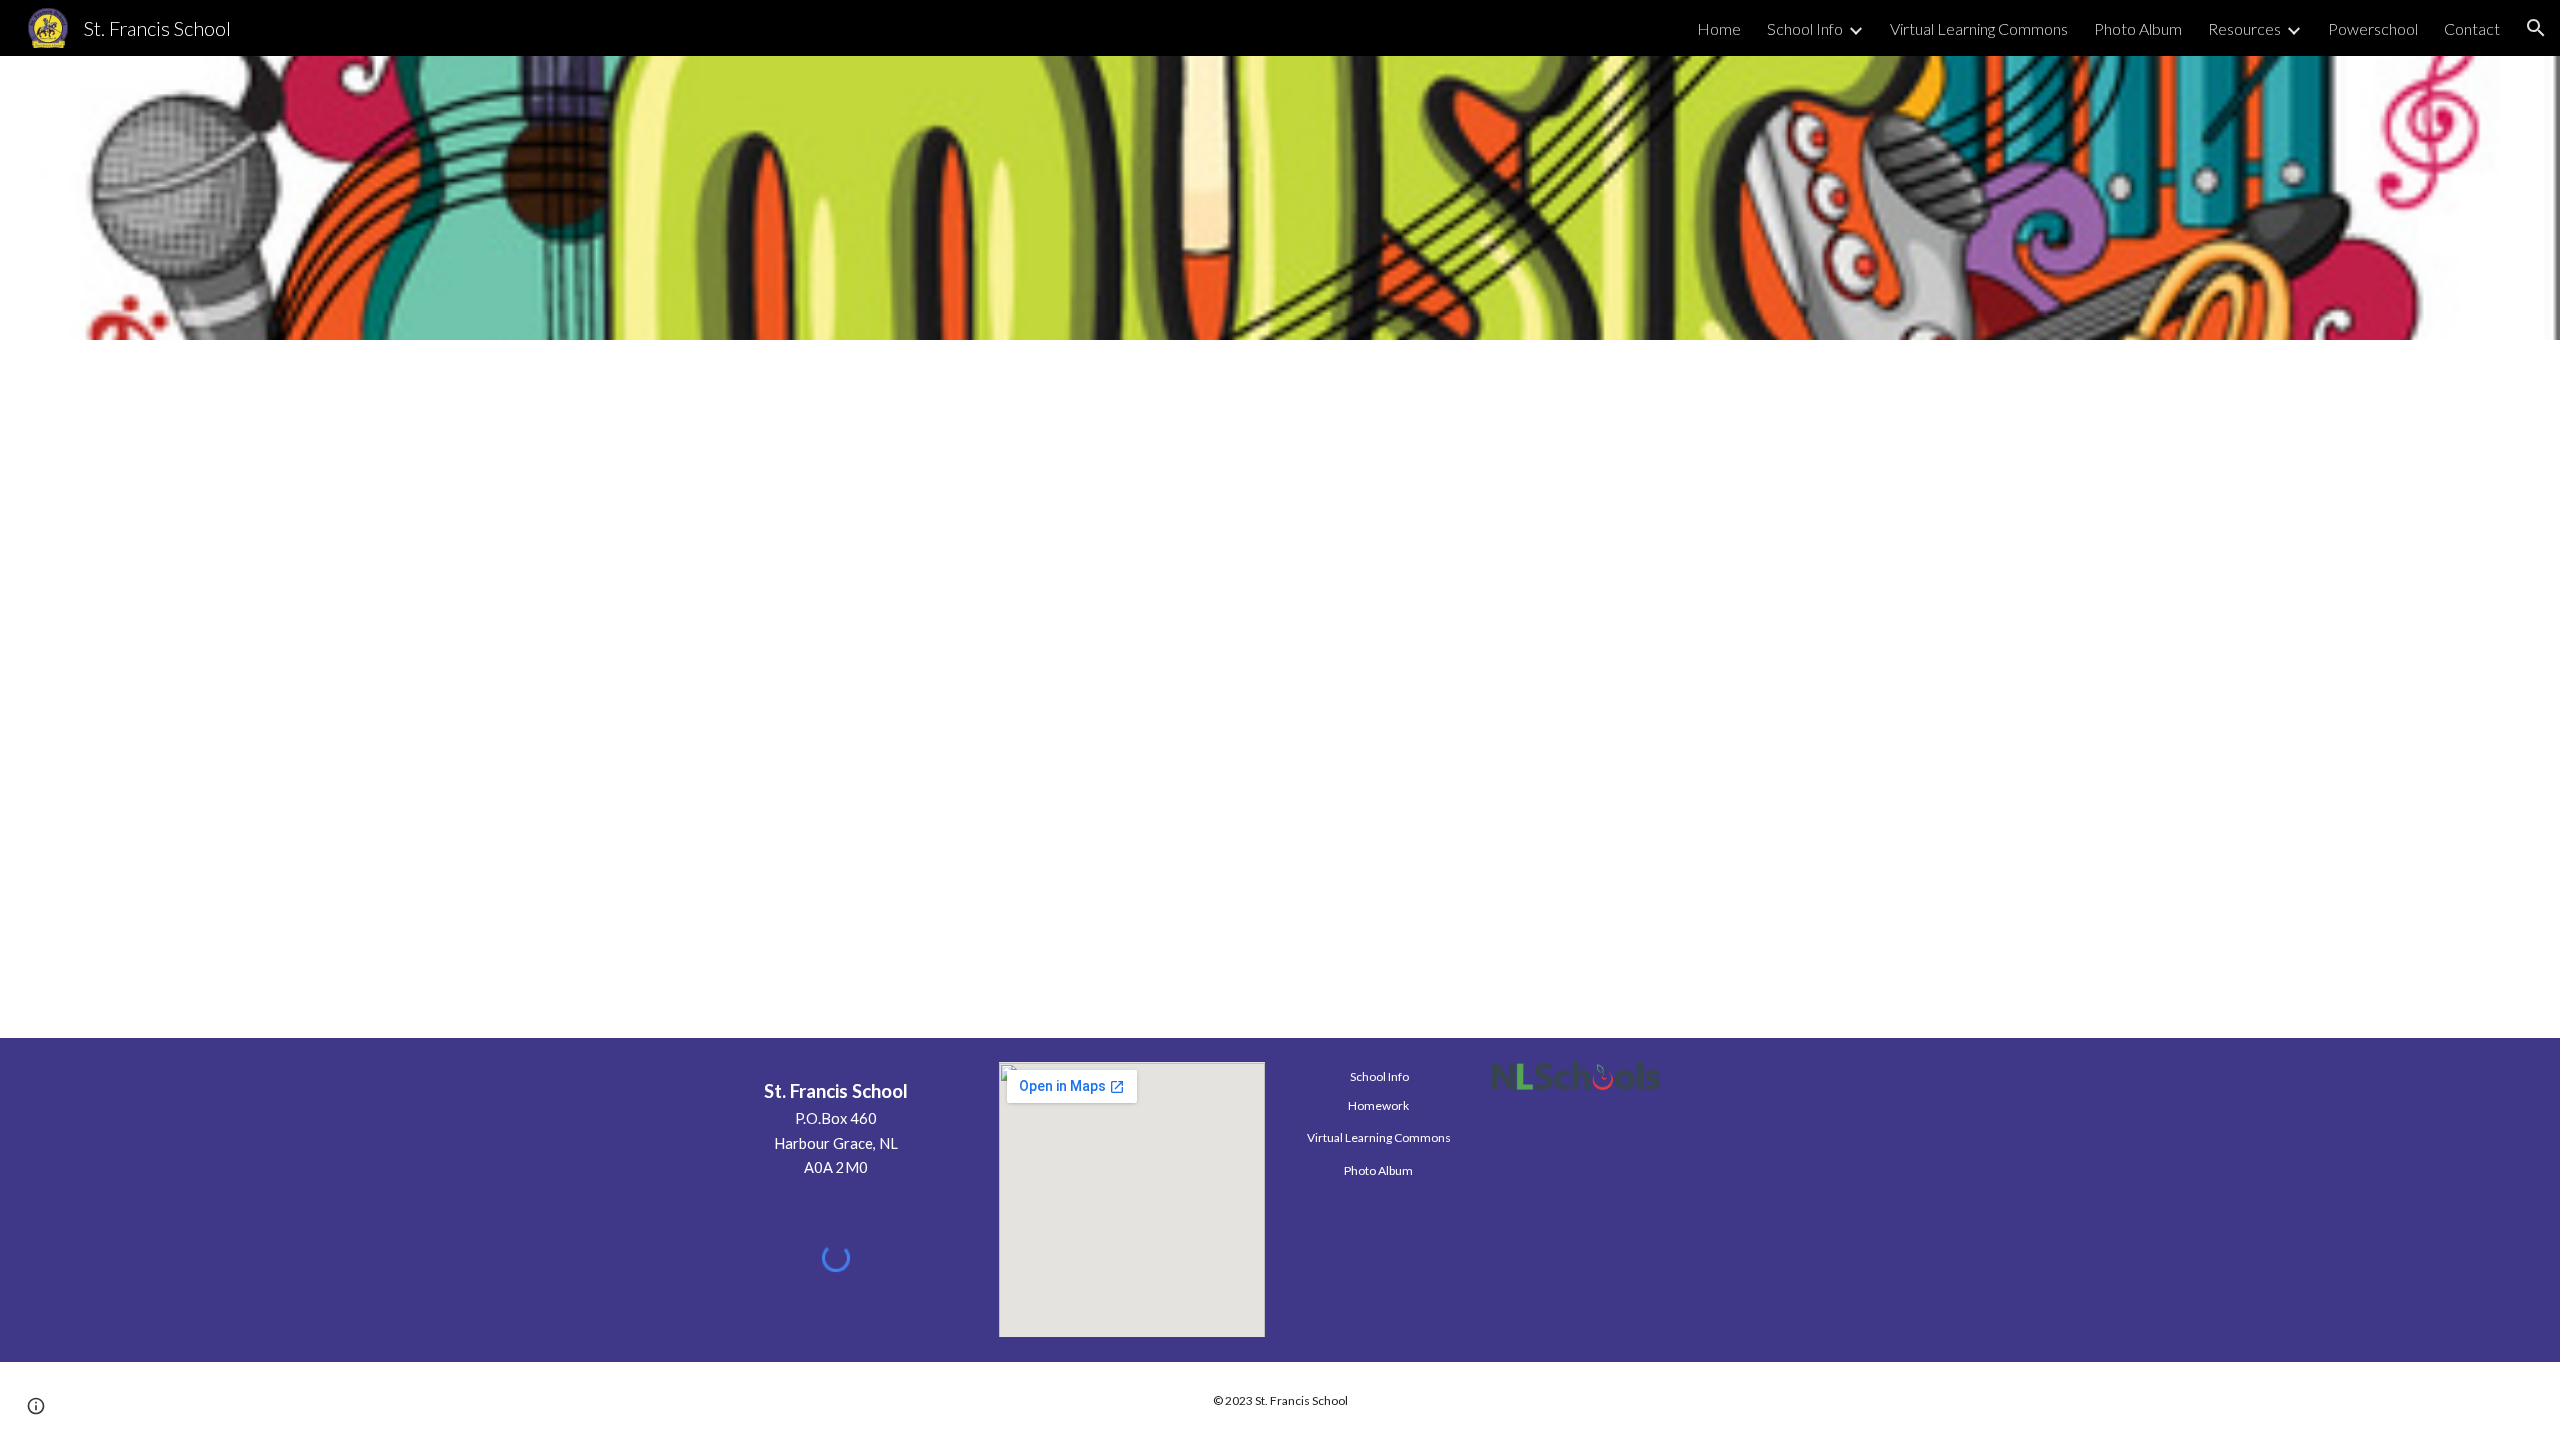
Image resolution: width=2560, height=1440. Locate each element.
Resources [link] (2244, 28)
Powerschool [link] (2373, 28)
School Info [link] (1805, 28)
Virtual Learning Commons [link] (1979, 28)
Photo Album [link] (2138, 28)
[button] (2536, 28)
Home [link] (1719, 28)
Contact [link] (2472, 28)
